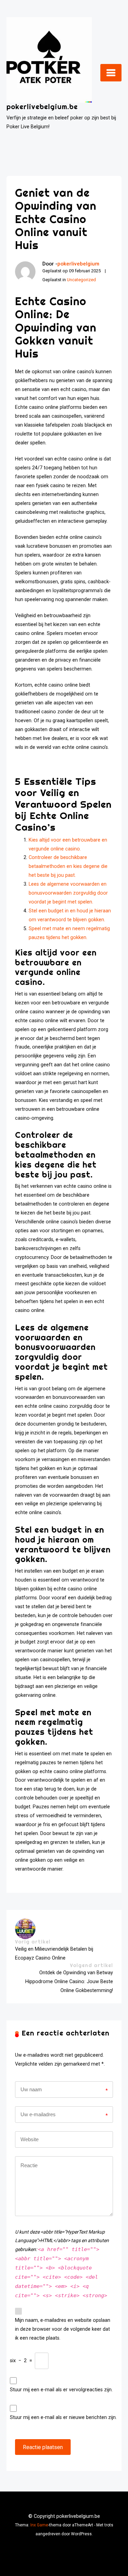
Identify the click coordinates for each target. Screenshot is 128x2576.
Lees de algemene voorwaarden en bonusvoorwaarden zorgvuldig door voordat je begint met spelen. (68, 893)
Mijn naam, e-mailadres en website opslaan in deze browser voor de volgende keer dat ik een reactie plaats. (63, 2329)
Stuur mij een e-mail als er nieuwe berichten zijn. (63, 2417)
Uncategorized (81, 280)
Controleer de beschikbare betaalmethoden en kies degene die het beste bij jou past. (68, 866)
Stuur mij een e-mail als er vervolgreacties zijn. (61, 2390)
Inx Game (39, 2525)
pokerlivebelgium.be (42, 107)
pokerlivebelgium (78, 264)
